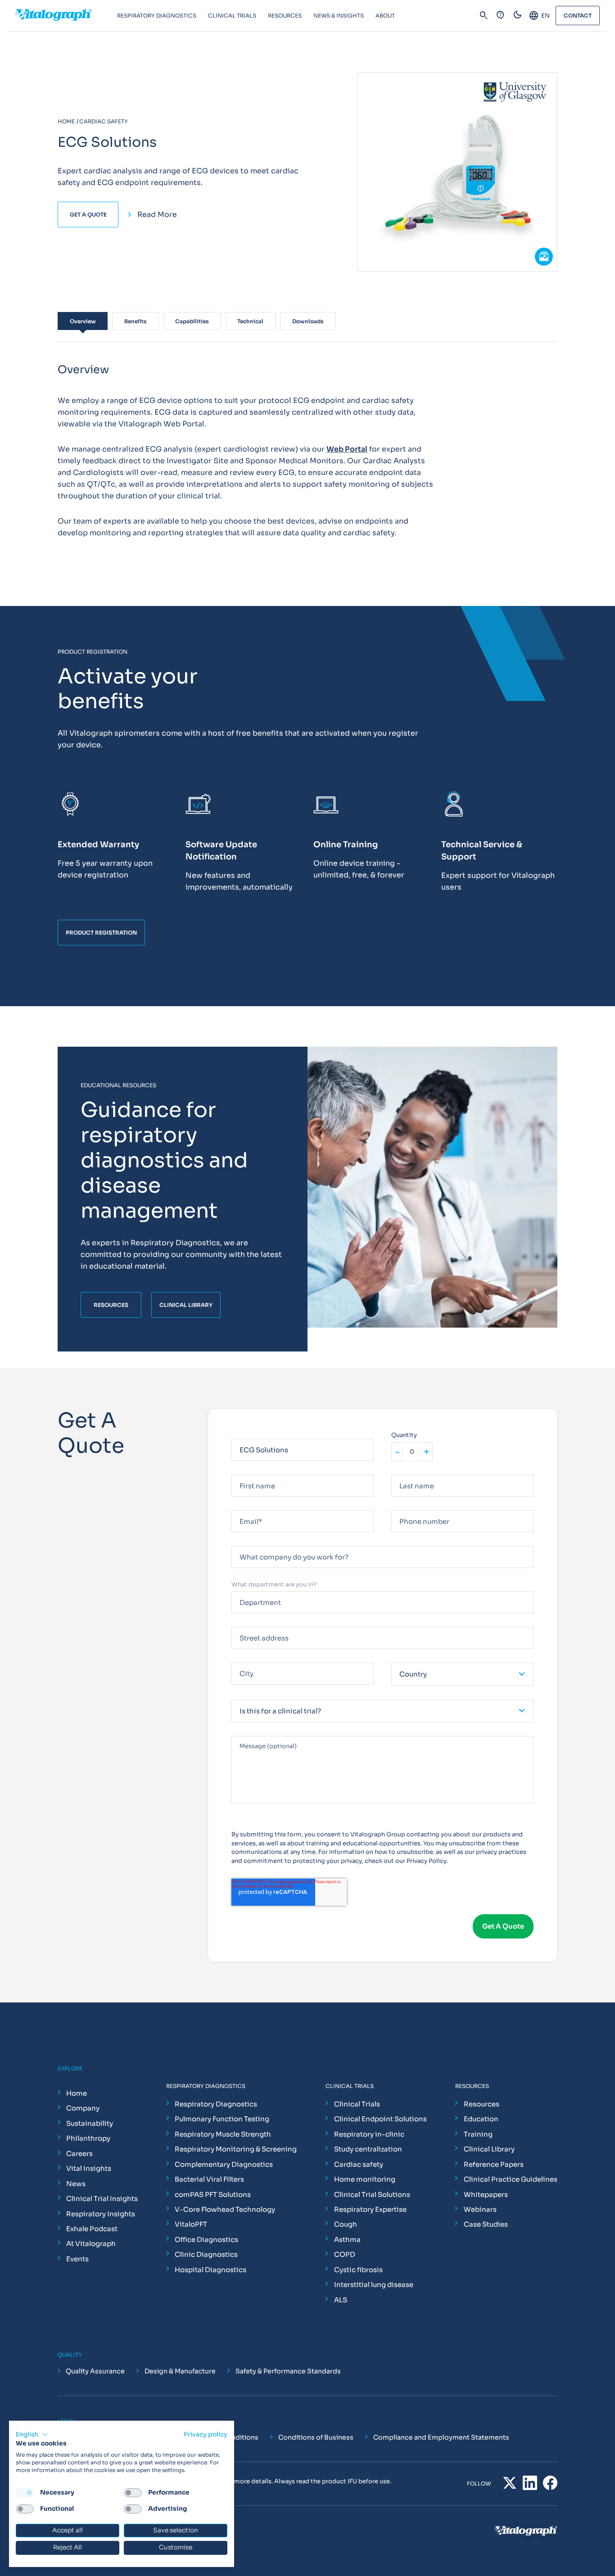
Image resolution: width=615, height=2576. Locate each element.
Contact (578, 16)
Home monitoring (365, 2179)
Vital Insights (89, 2168)
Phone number (413, 1507)
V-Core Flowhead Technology (225, 2209)
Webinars (480, 2209)
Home (77, 2093)
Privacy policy (206, 2434)
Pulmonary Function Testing (222, 2119)
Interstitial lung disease (374, 2285)
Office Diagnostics (206, 2239)
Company (83, 2108)
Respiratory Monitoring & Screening (236, 2149)
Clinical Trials (357, 2104)
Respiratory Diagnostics (216, 2104)
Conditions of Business (316, 2437)
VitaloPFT (191, 2224)
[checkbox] (25, 2493)
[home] (66, 16)
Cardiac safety (359, 2164)
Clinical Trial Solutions (372, 2194)
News (76, 2184)
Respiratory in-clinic (369, 2134)
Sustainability (90, 2123)
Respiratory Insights (101, 2214)
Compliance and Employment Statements (441, 2437)
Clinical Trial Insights (102, 2199)
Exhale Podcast (92, 2229)
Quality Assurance (95, 2371)
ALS (341, 2300)
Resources (482, 2104)
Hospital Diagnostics (210, 2270)
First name (247, 1471)
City (237, 1659)
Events (77, 2259)
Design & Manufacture (180, 2371)
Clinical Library (489, 2149)
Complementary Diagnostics (224, 2164)
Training (478, 2134)
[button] (32, 2435)
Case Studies (486, 2224)
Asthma (347, 2239)
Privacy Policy (427, 1861)
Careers (79, 2153)
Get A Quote (88, 215)
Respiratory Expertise (370, 2209)
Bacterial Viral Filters (209, 2179)
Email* (241, 1507)
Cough (346, 2224)
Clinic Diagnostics (206, 2254)
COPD (345, 2254)
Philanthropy (88, 2138)
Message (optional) (260, 1732)
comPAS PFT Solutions (213, 2194)
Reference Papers (494, 2164)
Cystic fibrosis (358, 2270)
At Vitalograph (91, 2244)
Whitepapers (486, 2194)
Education (481, 2119)
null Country (409, 1659)
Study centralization (368, 2149)
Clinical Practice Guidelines (511, 2179)
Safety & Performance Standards (288, 2371)
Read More (157, 215)
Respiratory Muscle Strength (223, 2134)
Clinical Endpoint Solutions (380, 2119)
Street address (253, 1623)
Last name (406, 1471)
